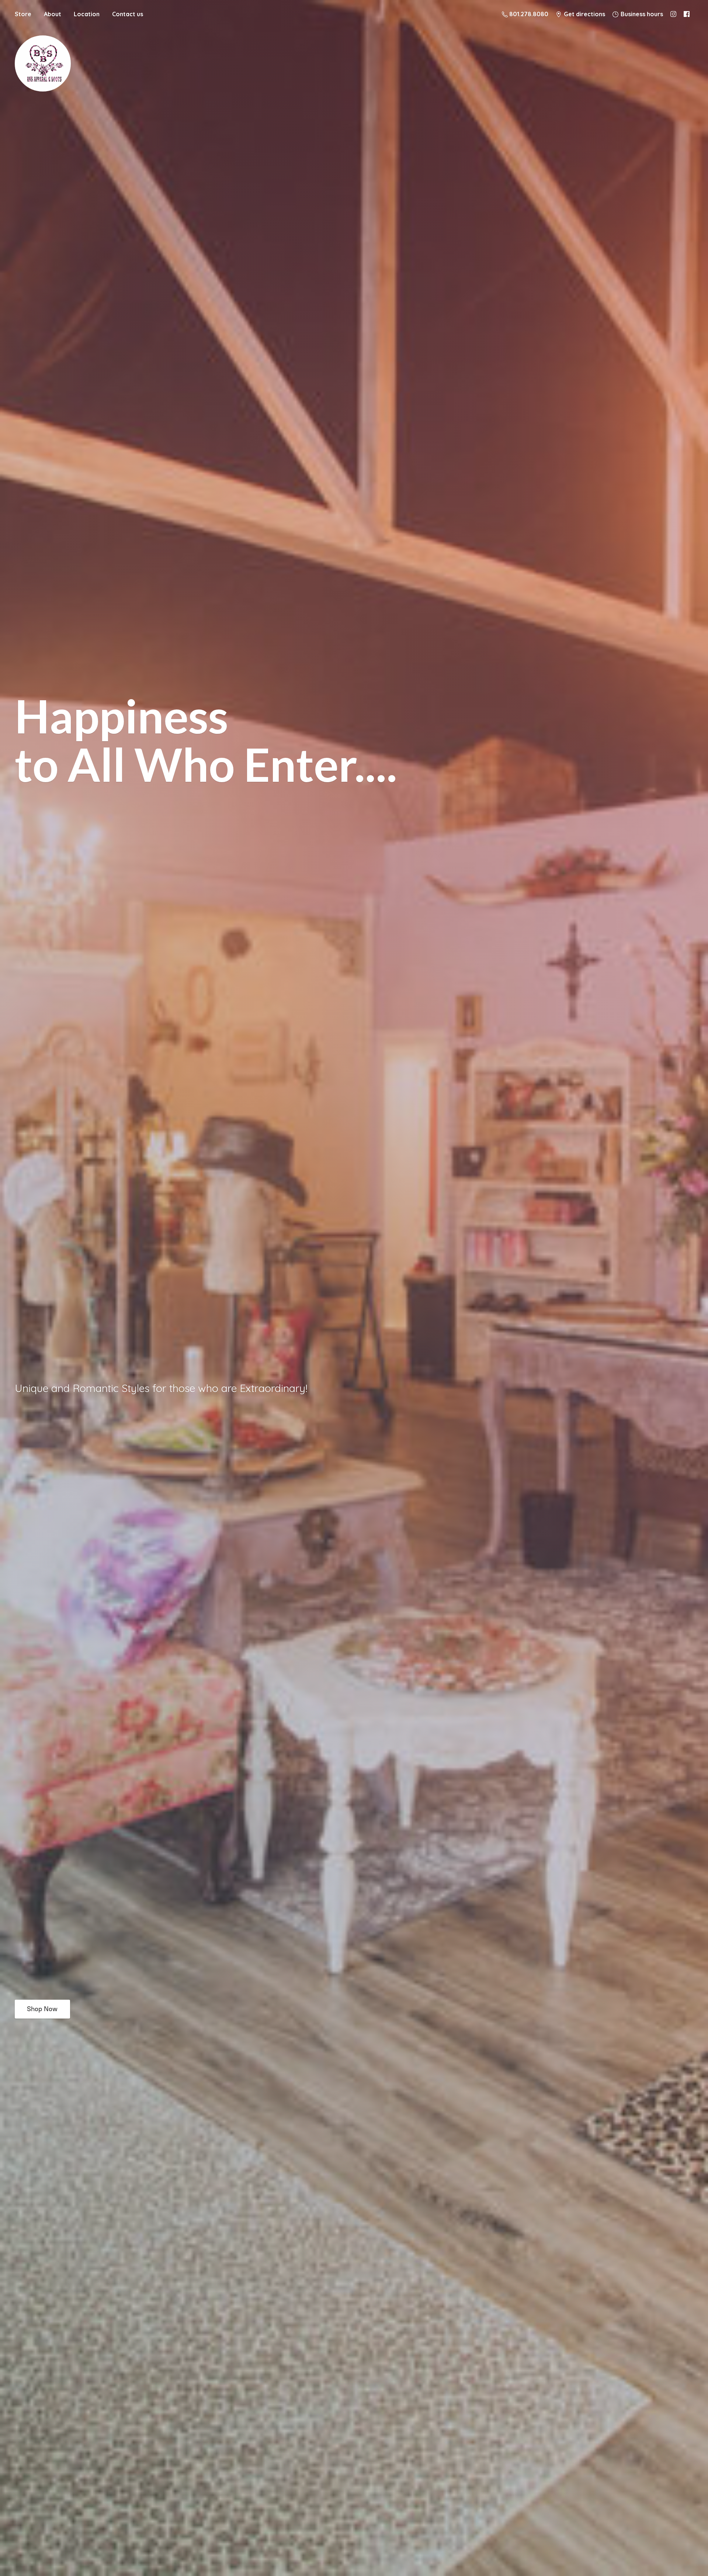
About (53, 14)
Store (23, 14)
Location (87, 14)
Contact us (128, 14)
